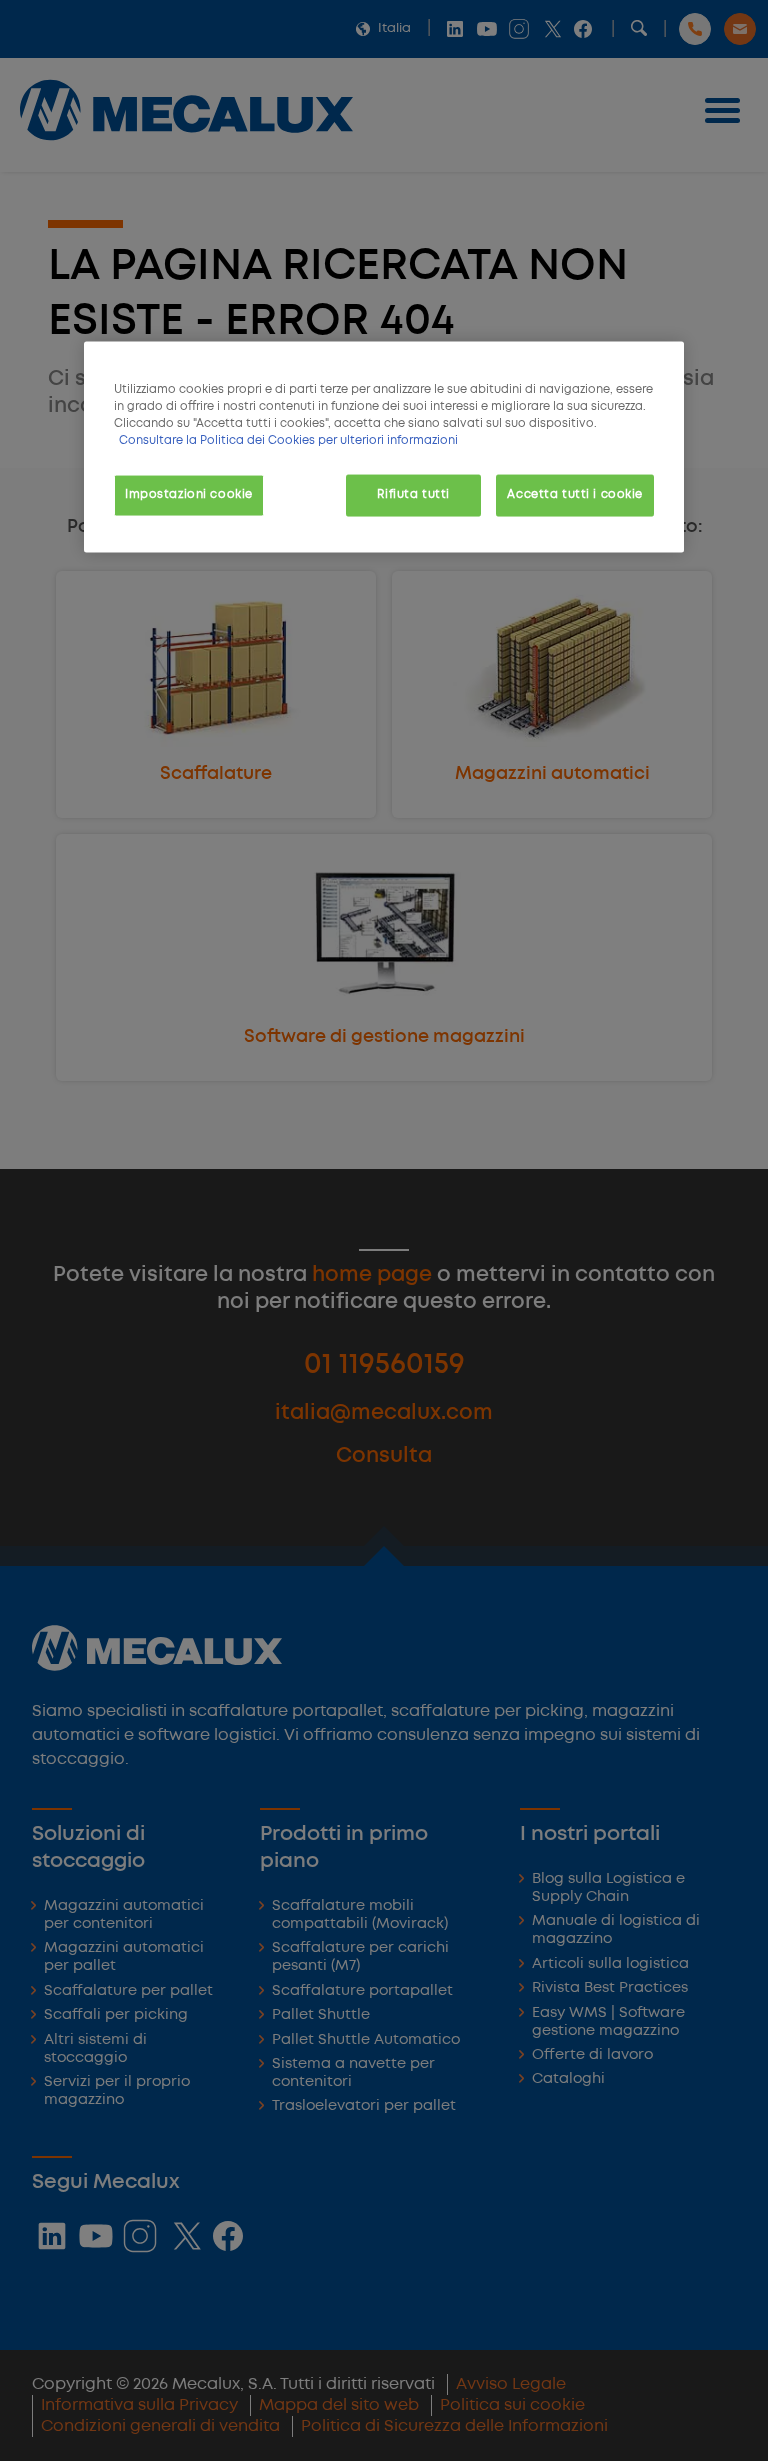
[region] (384, 447)
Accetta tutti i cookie (575, 495)
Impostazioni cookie (189, 495)
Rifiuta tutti (413, 495)
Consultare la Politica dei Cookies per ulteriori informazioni (288, 441)
